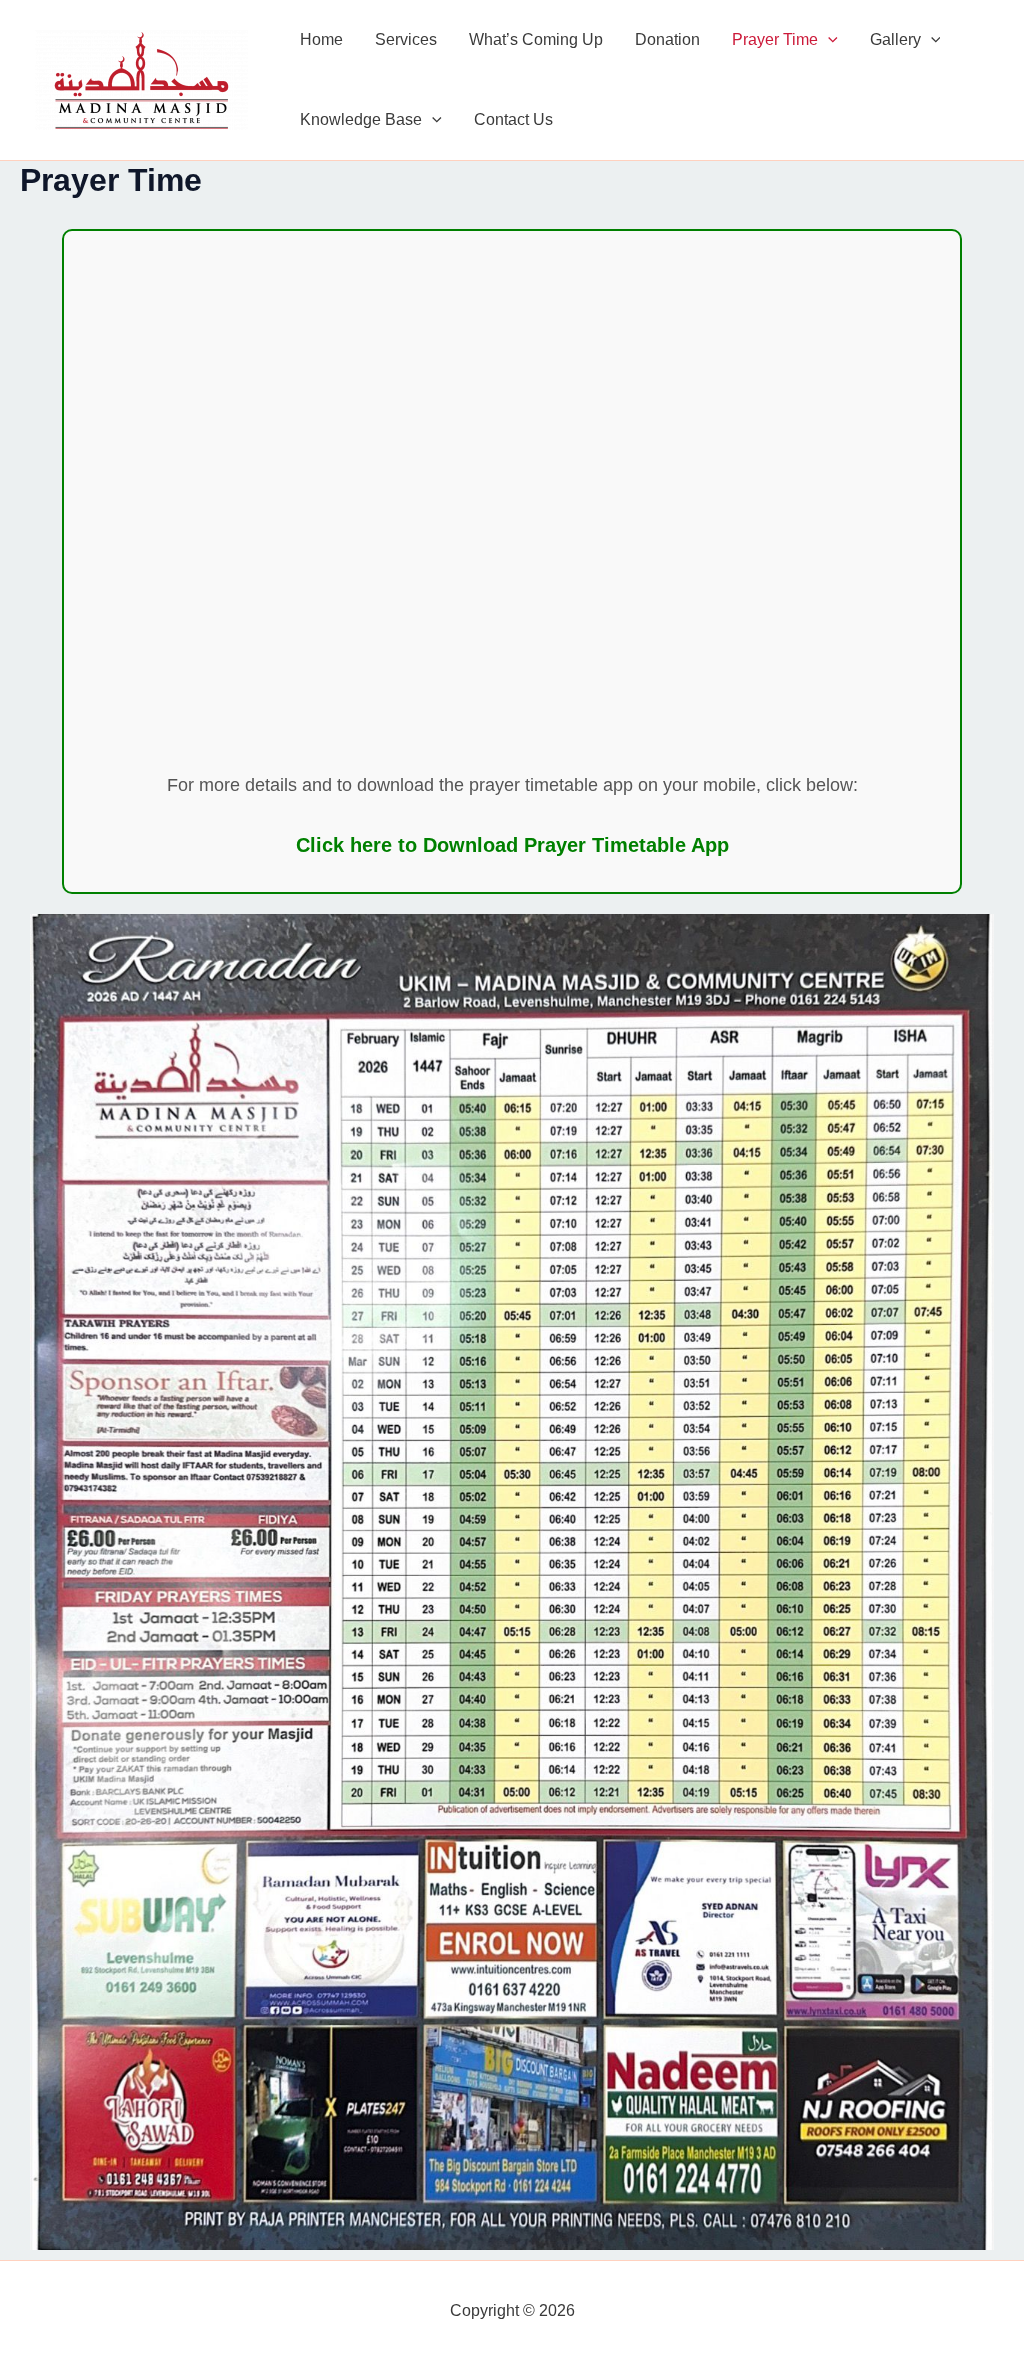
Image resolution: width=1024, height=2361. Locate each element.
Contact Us (513, 119)
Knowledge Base (361, 119)
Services (406, 39)
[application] (828, 40)
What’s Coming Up (536, 39)
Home (321, 39)
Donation (667, 39)
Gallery (895, 39)
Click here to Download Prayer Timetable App (512, 845)
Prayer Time (775, 39)
